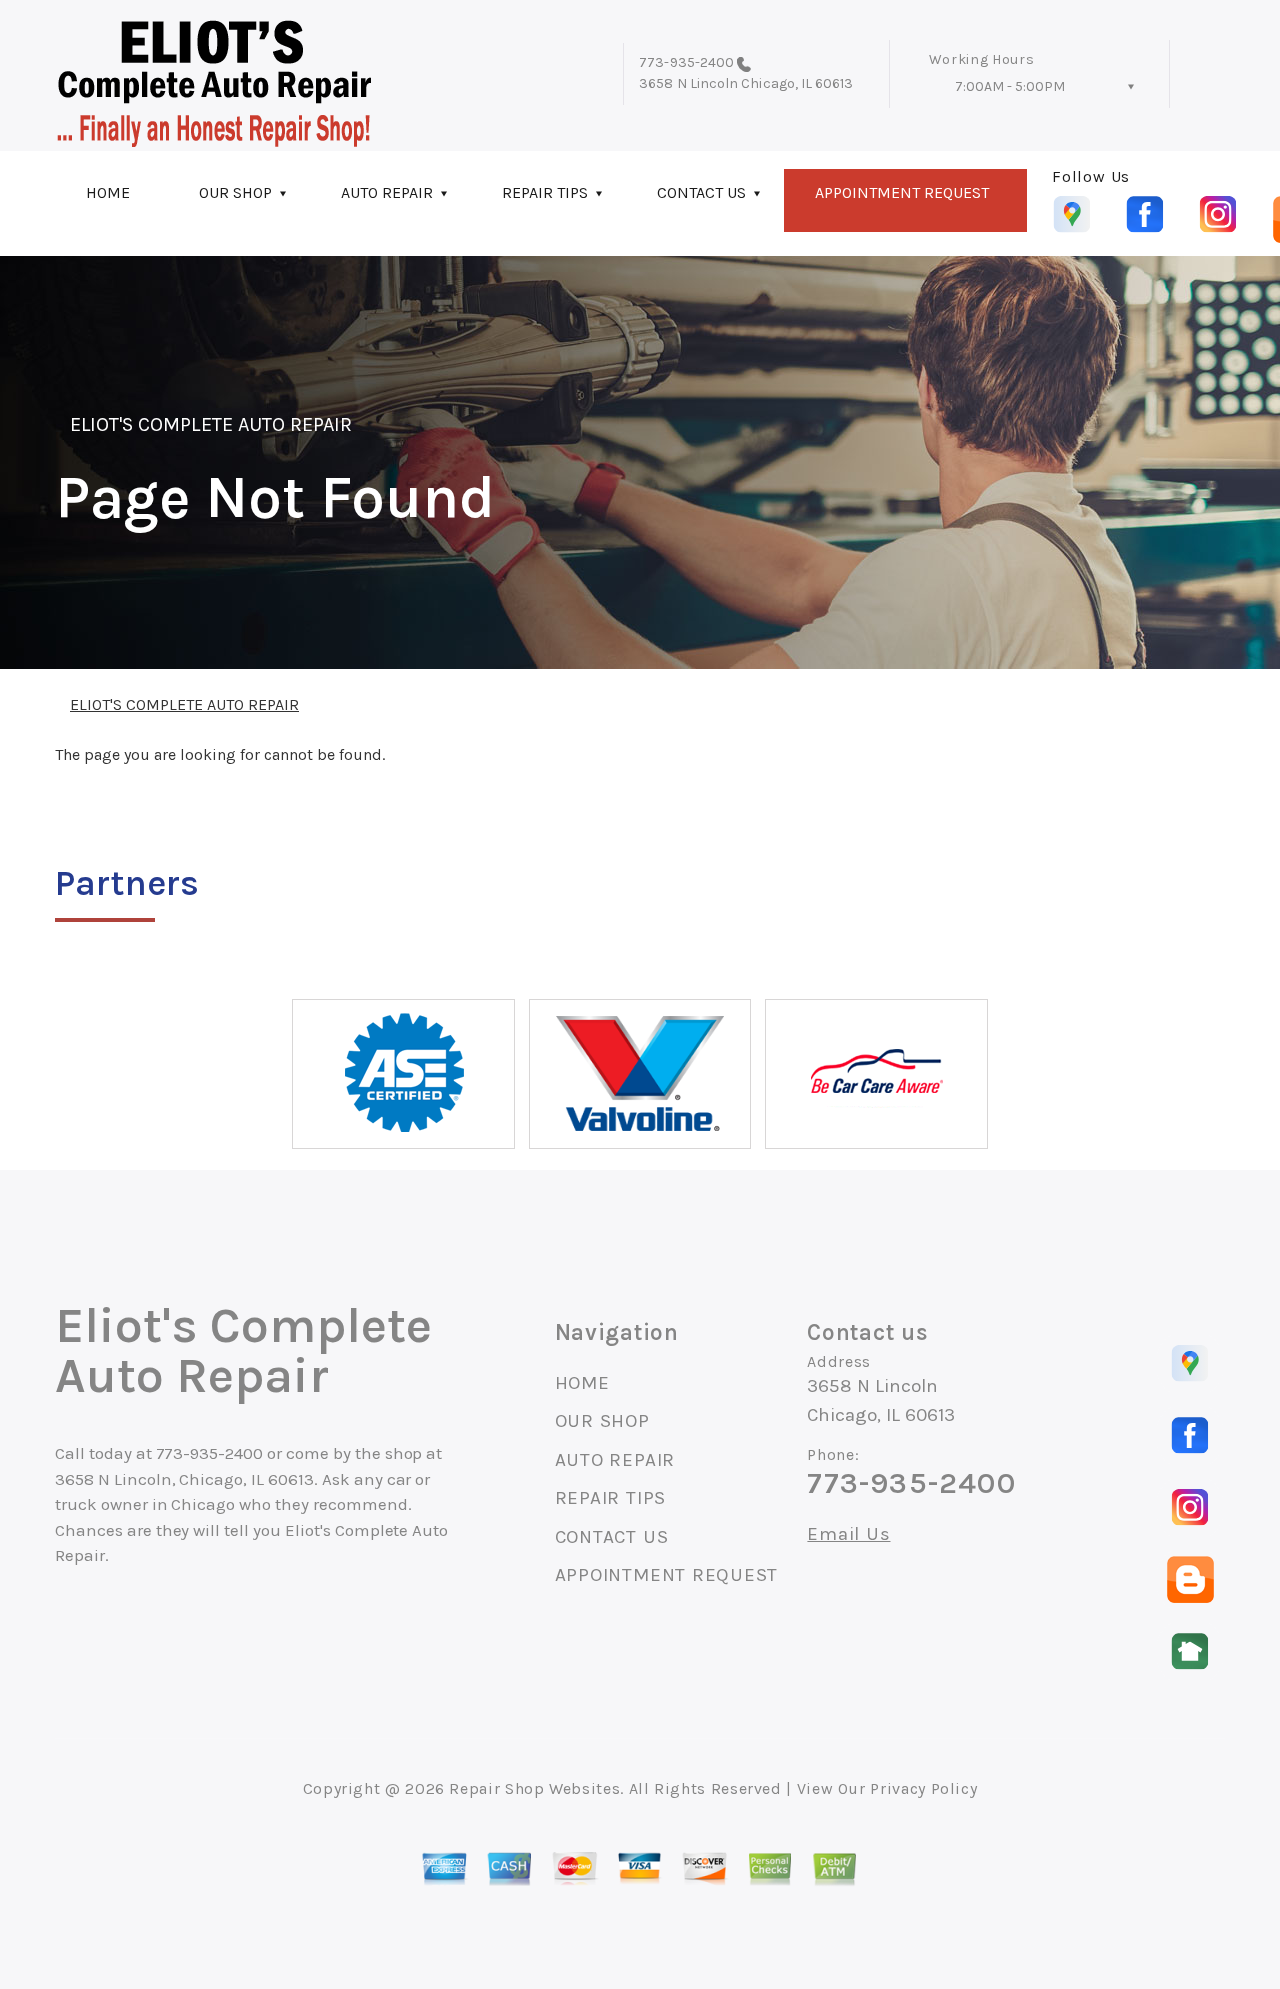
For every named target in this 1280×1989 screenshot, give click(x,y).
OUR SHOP (235, 192)
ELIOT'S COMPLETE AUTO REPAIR (211, 424)
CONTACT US (701, 192)
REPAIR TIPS (545, 192)
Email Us (848, 1534)
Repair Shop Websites (534, 1788)
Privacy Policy (923, 1788)
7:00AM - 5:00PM (1010, 86)
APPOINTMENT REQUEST (902, 192)
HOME (108, 192)
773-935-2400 (686, 62)
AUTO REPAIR (387, 192)
